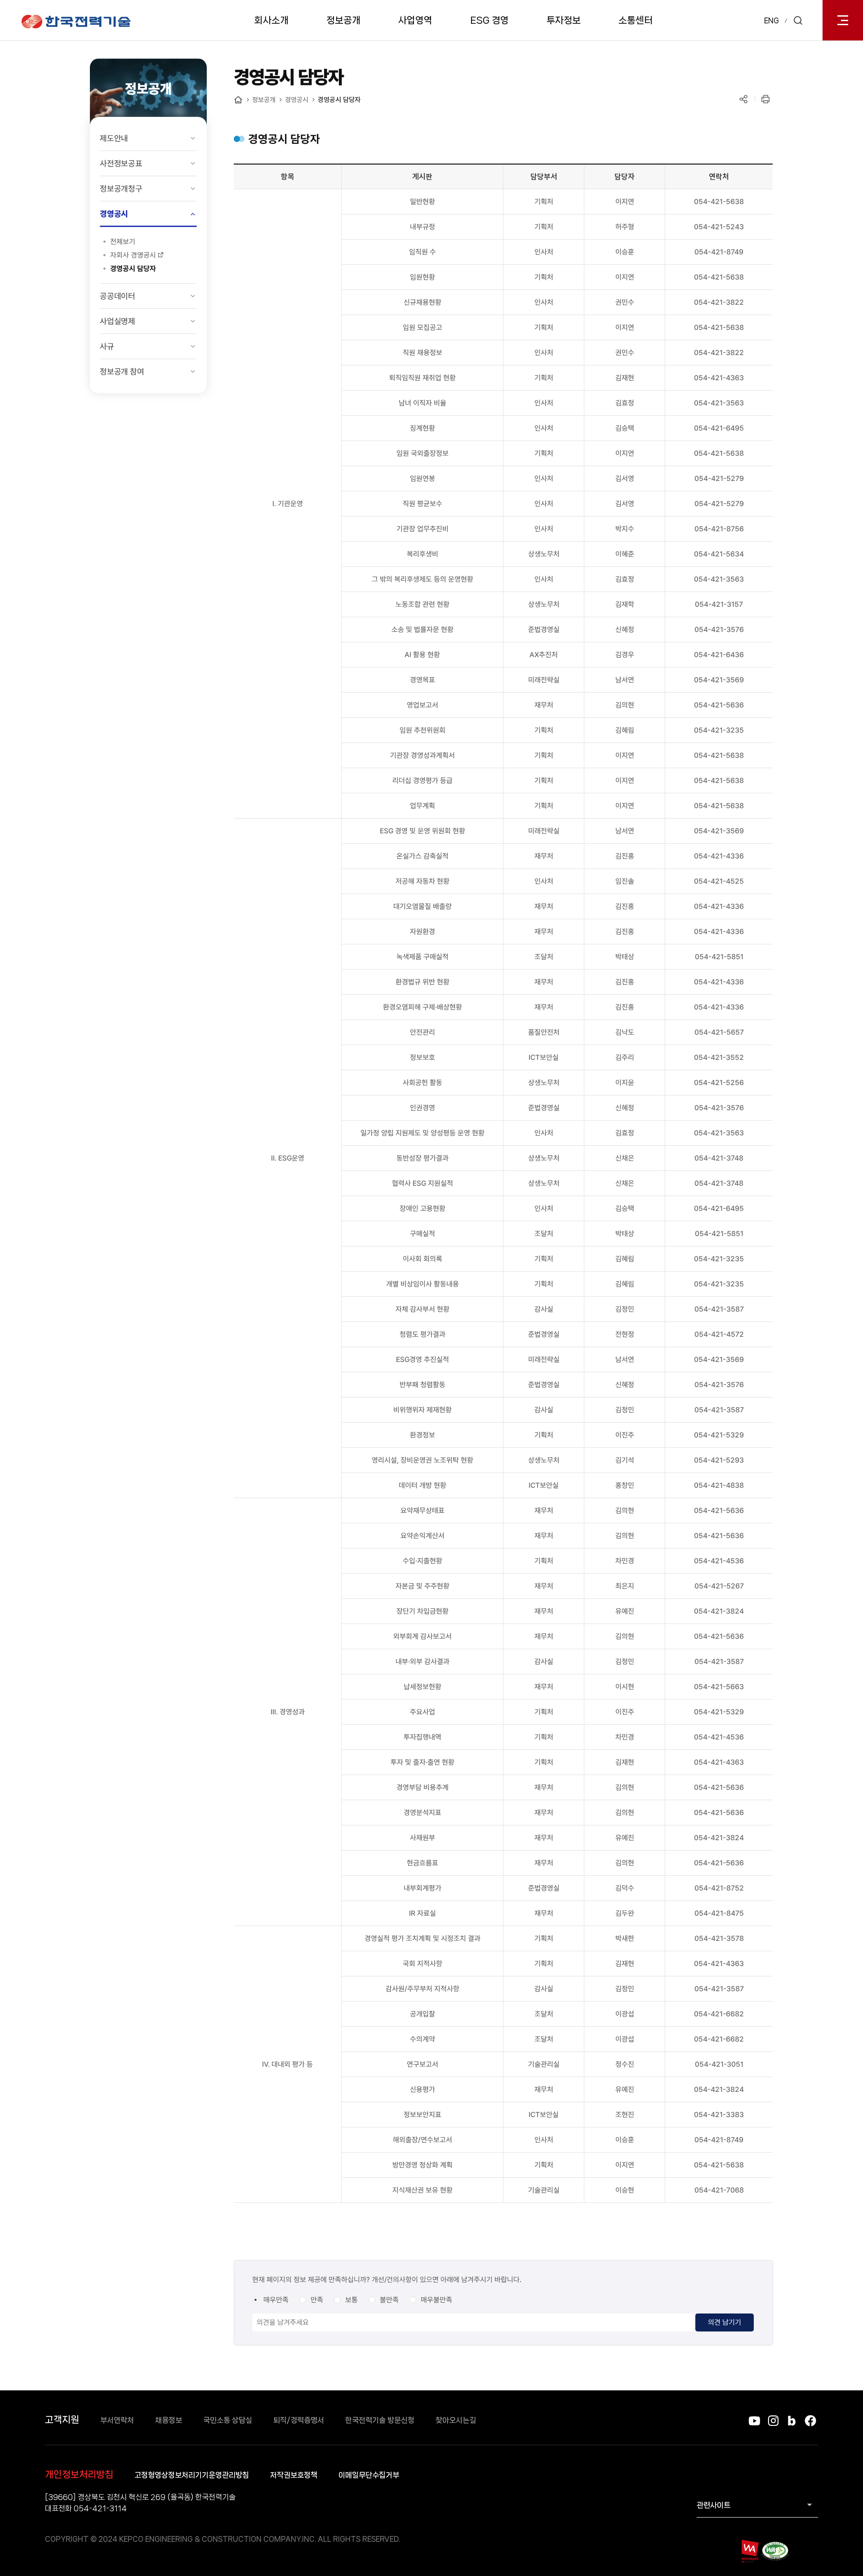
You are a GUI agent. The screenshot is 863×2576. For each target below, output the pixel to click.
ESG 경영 (489, 20)
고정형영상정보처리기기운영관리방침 (192, 2475)
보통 (351, 2300)
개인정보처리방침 (79, 2474)
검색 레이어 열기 (798, 20)
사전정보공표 (121, 163)
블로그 (792, 2421)
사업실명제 (118, 321)
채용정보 (169, 2420)
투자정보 (564, 20)
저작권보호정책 (294, 2475)
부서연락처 (117, 2420)
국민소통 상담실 (228, 2420)
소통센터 (636, 20)
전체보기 (123, 242)
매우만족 (276, 2300)
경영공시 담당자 (133, 269)
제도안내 (114, 138)
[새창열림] (750, 2551)
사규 (107, 346)
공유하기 (743, 99)
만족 (317, 2300)
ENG (772, 20)
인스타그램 (773, 2421)
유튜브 (754, 2421)
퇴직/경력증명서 (299, 2420)
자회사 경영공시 (133, 255)
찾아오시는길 (456, 2420)
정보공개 (343, 20)
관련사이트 (714, 2505)
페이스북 (810, 2421)
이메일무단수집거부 (369, 2475)
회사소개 (271, 20)
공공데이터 (118, 296)
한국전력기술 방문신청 (380, 2420)
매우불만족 (436, 2300)
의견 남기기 (725, 2322)
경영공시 (114, 214)
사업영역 (415, 20)
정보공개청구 (121, 189)
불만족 (389, 2300)
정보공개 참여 (122, 371)
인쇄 (765, 99)
